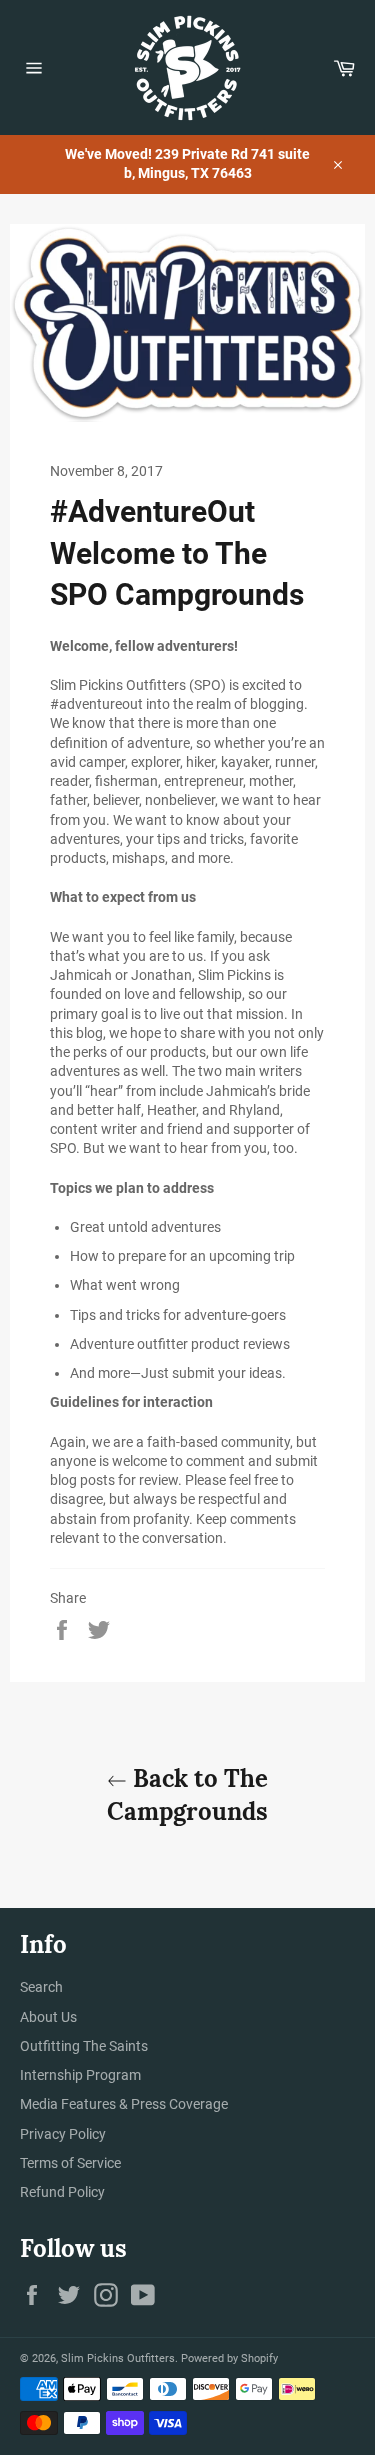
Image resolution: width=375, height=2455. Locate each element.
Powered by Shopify (229, 2358)
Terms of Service (70, 2163)
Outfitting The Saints (84, 2046)
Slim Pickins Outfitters (118, 2358)
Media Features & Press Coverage (124, 2104)
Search (41, 1987)
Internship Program (80, 2075)
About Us (48, 2017)
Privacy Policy (63, 2134)
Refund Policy (62, 2192)
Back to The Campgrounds (187, 1795)
